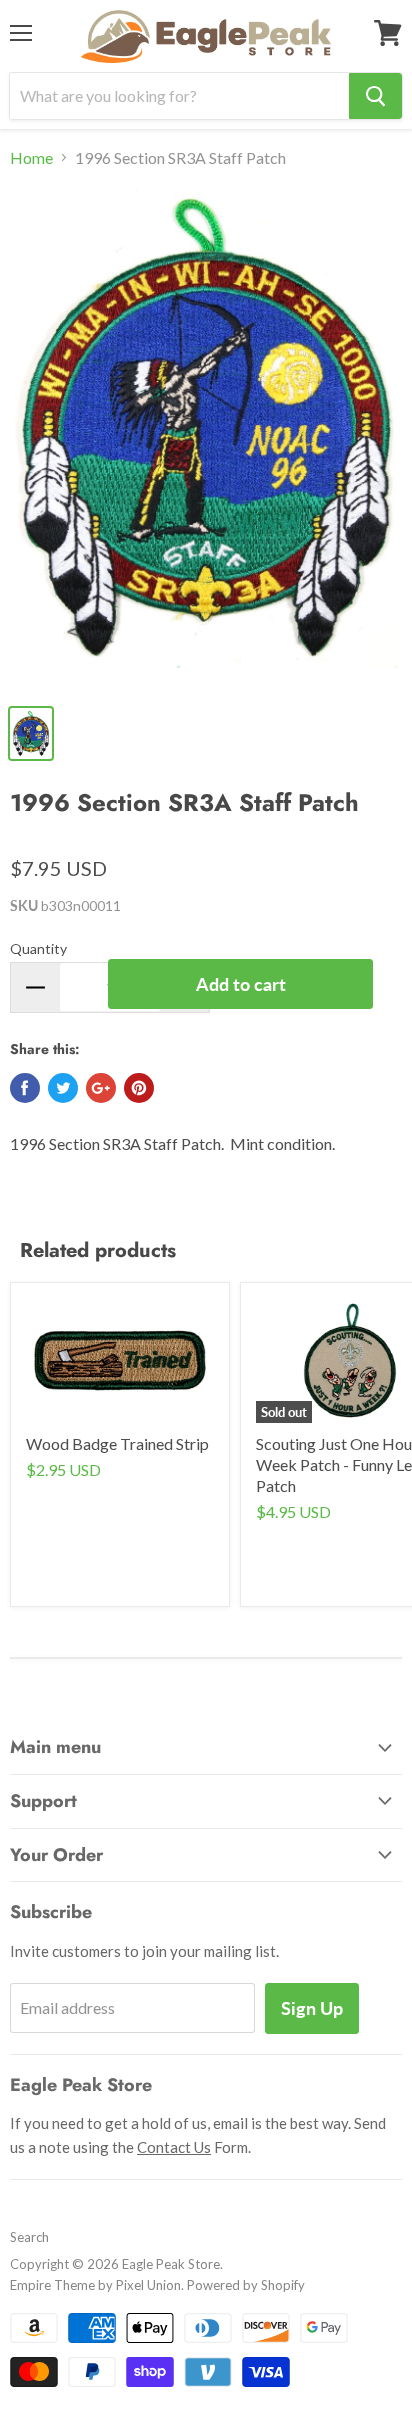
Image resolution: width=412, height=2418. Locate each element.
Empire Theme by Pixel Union (95, 2285)
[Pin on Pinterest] (139, 1088)
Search (29, 2237)
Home (31, 158)
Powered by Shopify (246, 2285)
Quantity (38, 948)
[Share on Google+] (101, 1088)
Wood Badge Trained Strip (117, 1443)
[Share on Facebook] (25, 1088)
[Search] (375, 96)
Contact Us (174, 2147)
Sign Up (312, 2008)
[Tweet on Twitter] (63, 1088)
